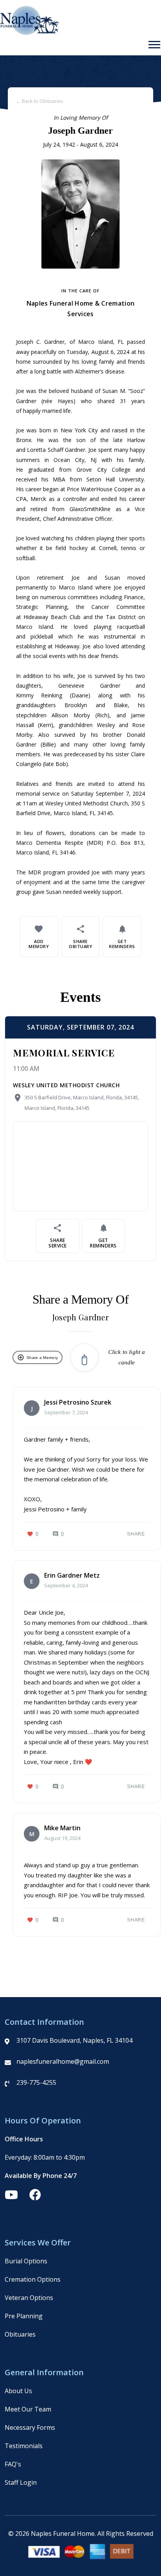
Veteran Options (29, 2298)
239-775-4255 (36, 2082)
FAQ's (13, 2464)
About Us (18, 2391)
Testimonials (24, 2446)
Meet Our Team (28, 2409)
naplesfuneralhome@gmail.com (63, 2061)
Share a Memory (38, 1357)
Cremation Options (33, 2279)
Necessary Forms (30, 2427)
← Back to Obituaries (39, 101)
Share (136, 1534)
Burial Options (26, 2261)
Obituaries (20, 2334)
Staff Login (21, 2482)
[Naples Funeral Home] (30, 33)
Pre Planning (24, 2316)
